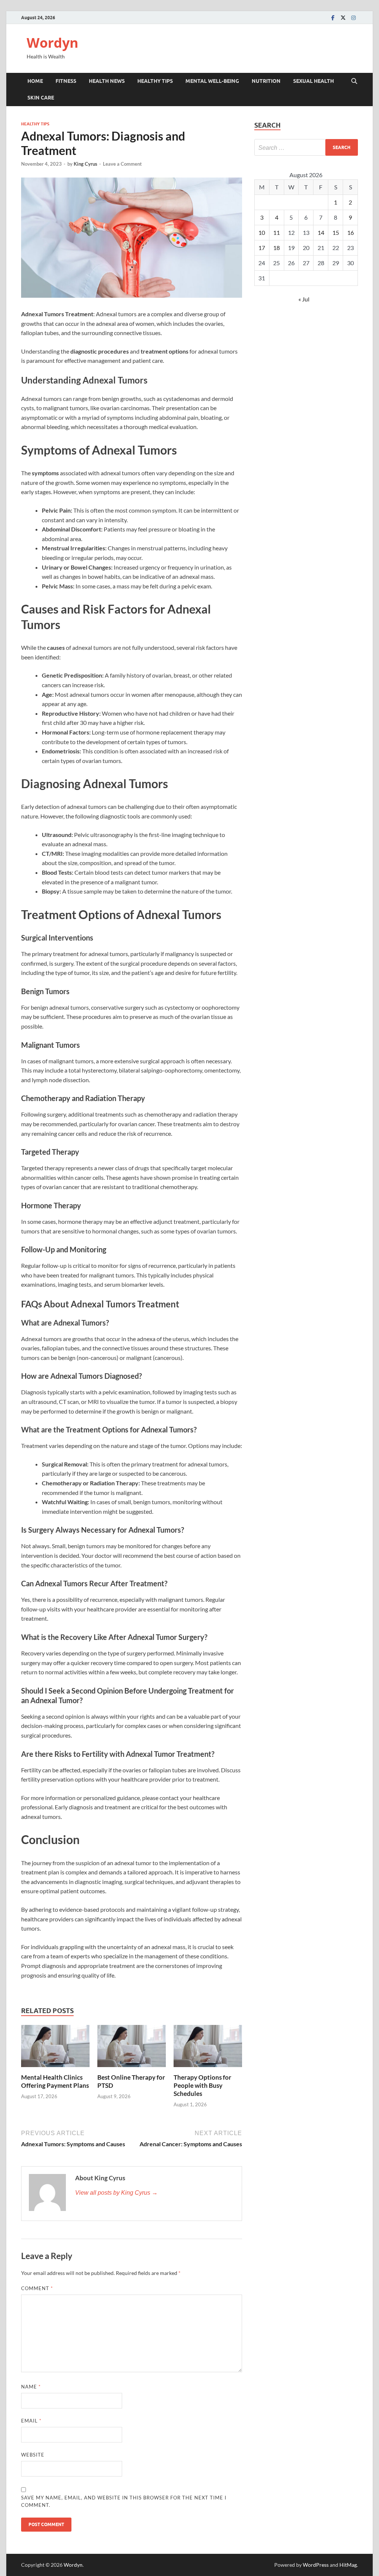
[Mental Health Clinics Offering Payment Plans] (55, 2048)
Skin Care (41, 98)
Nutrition (266, 81)
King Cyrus (85, 164)
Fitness (66, 81)
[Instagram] (353, 18)
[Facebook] (333, 18)
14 (321, 232)
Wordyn (53, 43)
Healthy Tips (155, 81)
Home (35, 81)
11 (276, 232)
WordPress (316, 2565)
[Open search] (354, 81)
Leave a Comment (122, 164)
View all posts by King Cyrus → (116, 2193)
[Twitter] (343, 18)
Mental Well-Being (212, 81)
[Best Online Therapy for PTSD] (132, 2048)
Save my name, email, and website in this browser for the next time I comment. (124, 2501)
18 (276, 248)
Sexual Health (313, 81)
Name (31, 2387)
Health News (107, 81)
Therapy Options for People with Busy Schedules (202, 2085)
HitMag (348, 2565)
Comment (37, 2288)
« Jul (304, 299)
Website (33, 2455)
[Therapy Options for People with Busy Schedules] (208, 2048)
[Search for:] (306, 147)
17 (262, 248)
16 (351, 232)
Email (31, 2421)
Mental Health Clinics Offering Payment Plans (55, 2081)
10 (262, 232)
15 (336, 232)
